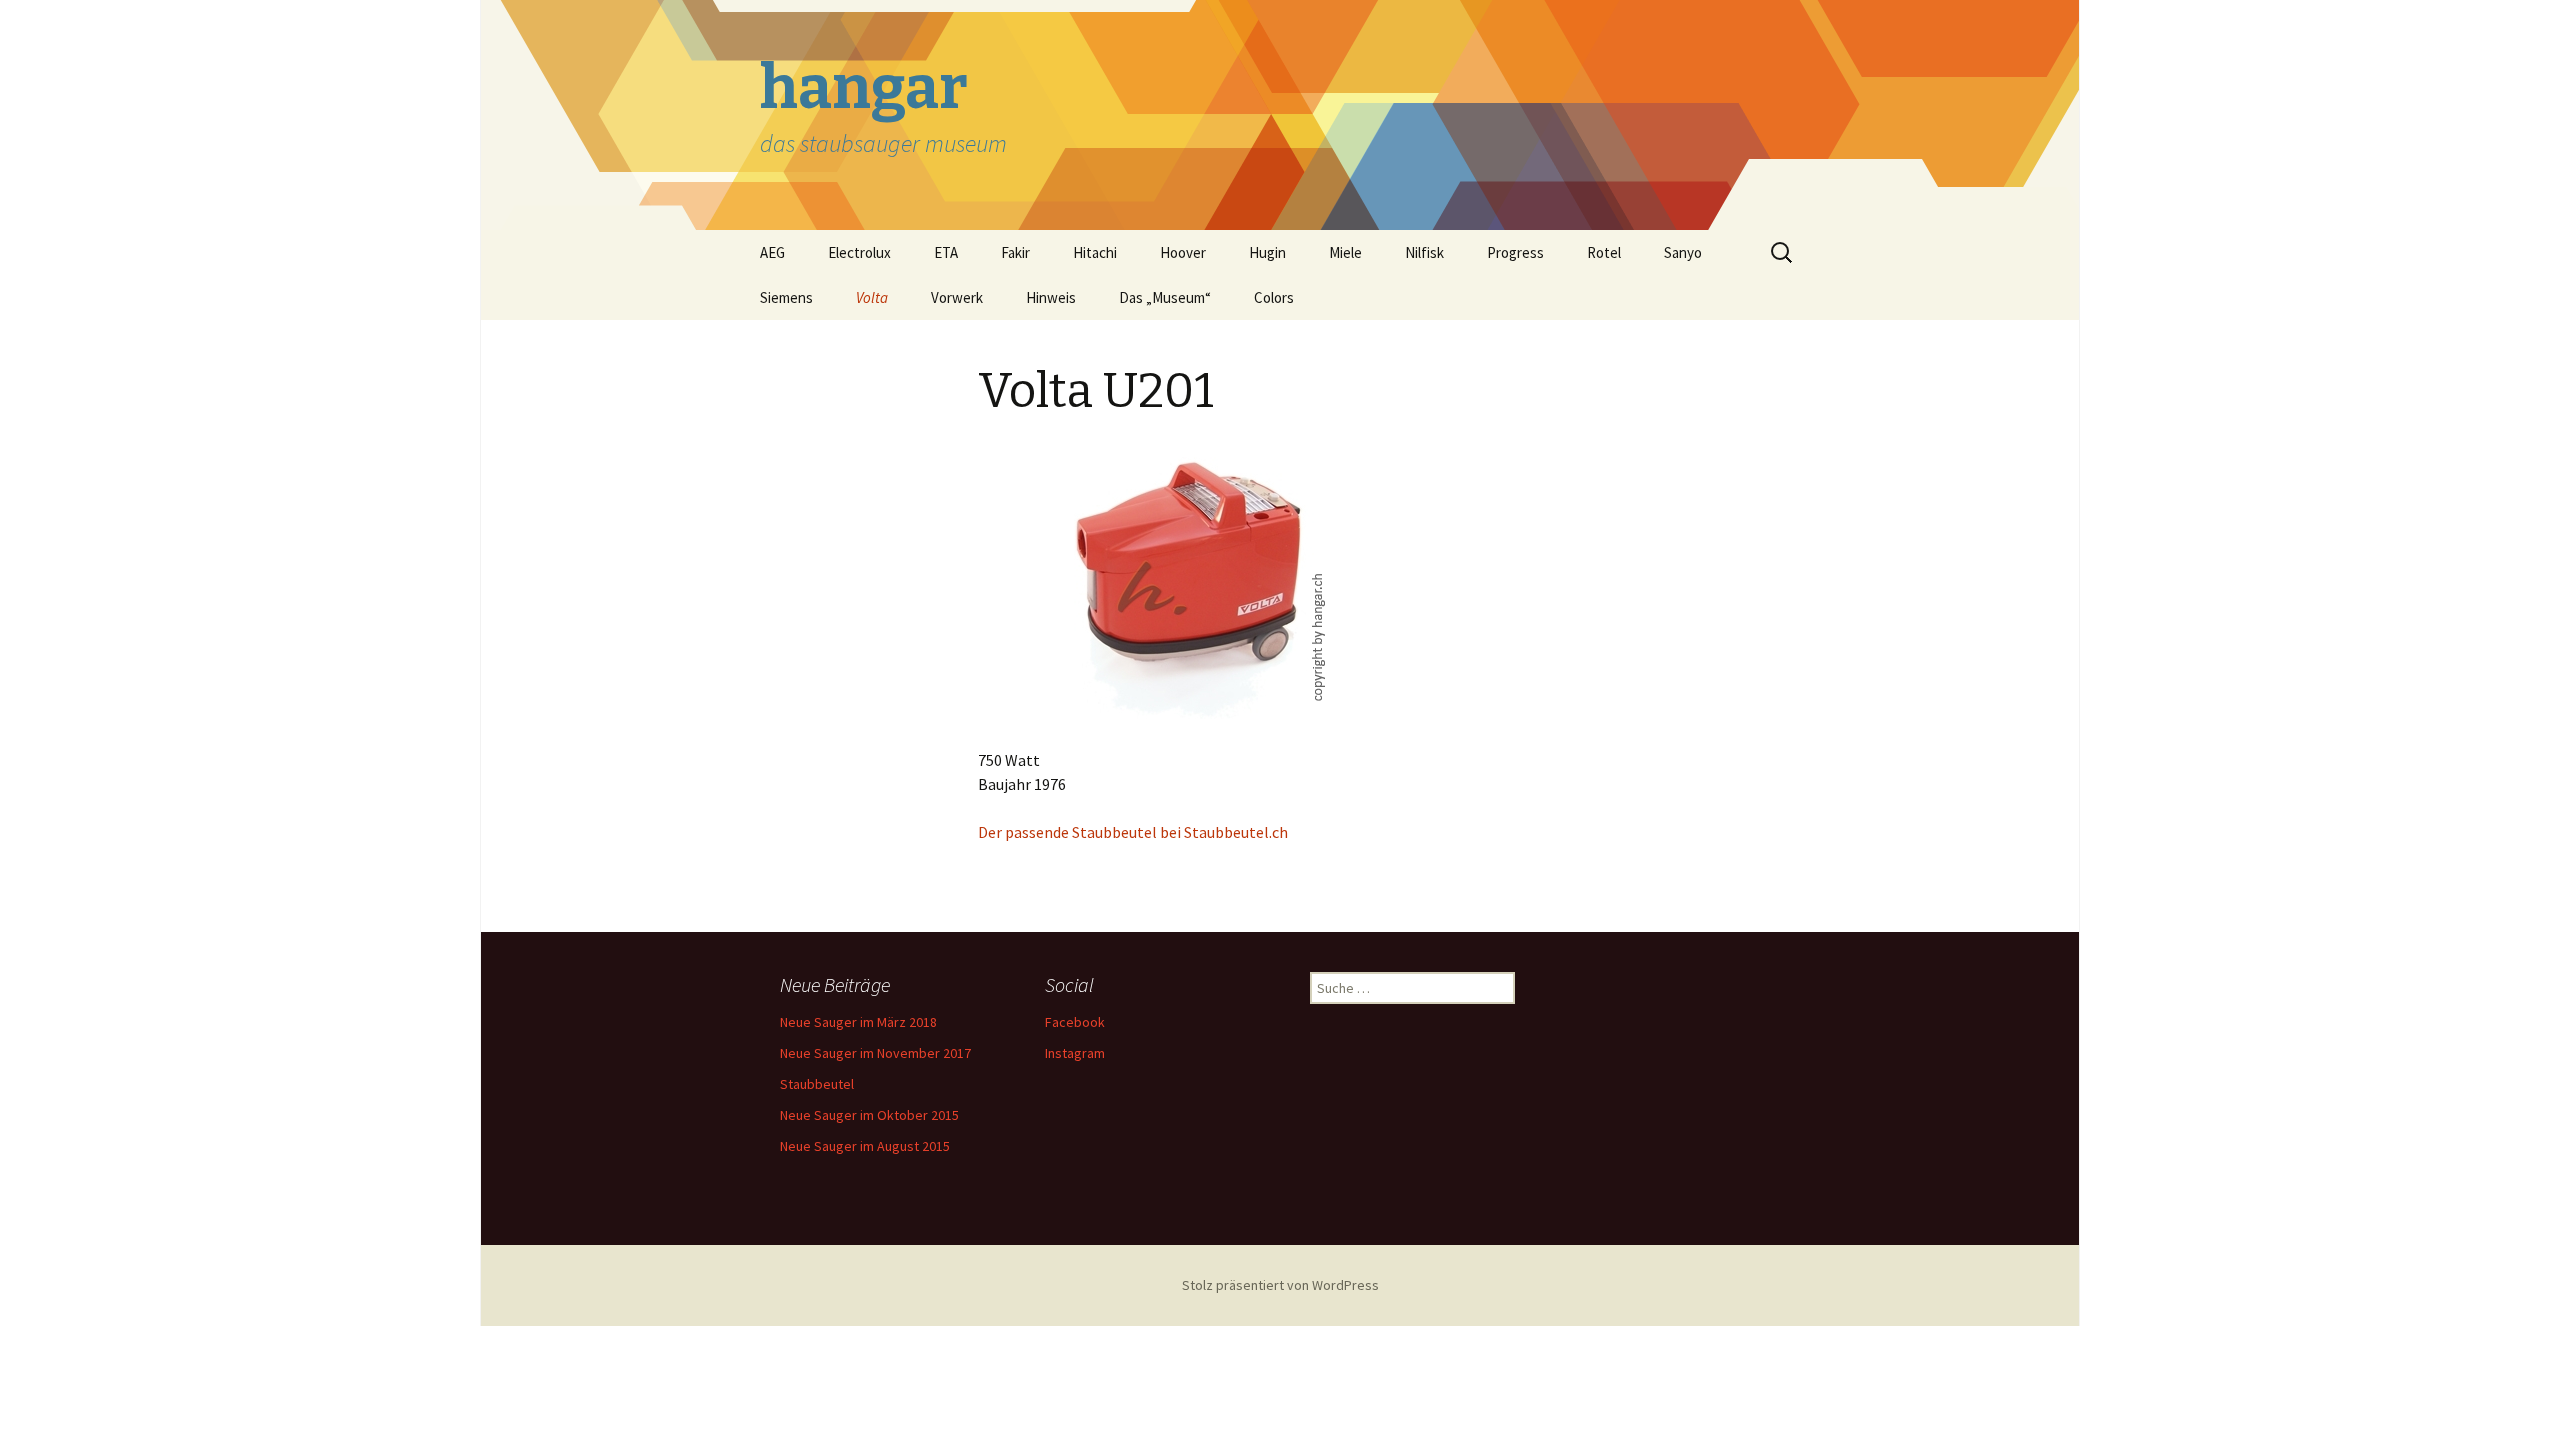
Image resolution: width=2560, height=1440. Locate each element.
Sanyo (1683, 252)
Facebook (1075, 1022)
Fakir (1015, 252)
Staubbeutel (817, 1084)
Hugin (1267, 252)
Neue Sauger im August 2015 (865, 1146)
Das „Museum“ (1165, 297)
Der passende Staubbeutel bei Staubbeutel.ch (1133, 832)
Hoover (1183, 252)
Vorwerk (957, 297)
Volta (872, 297)
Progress (1515, 252)
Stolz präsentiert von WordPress (1280, 1285)
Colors (1274, 297)
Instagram (1075, 1053)
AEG (772, 252)
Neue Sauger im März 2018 (858, 1022)
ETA (946, 252)
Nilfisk (1424, 252)
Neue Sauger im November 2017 (875, 1053)
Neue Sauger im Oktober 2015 (869, 1115)
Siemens (786, 297)
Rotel (1604, 252)
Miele (1345, 252)
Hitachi (1095, 252)
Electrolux (859, 252)
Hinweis (1051, 297)
